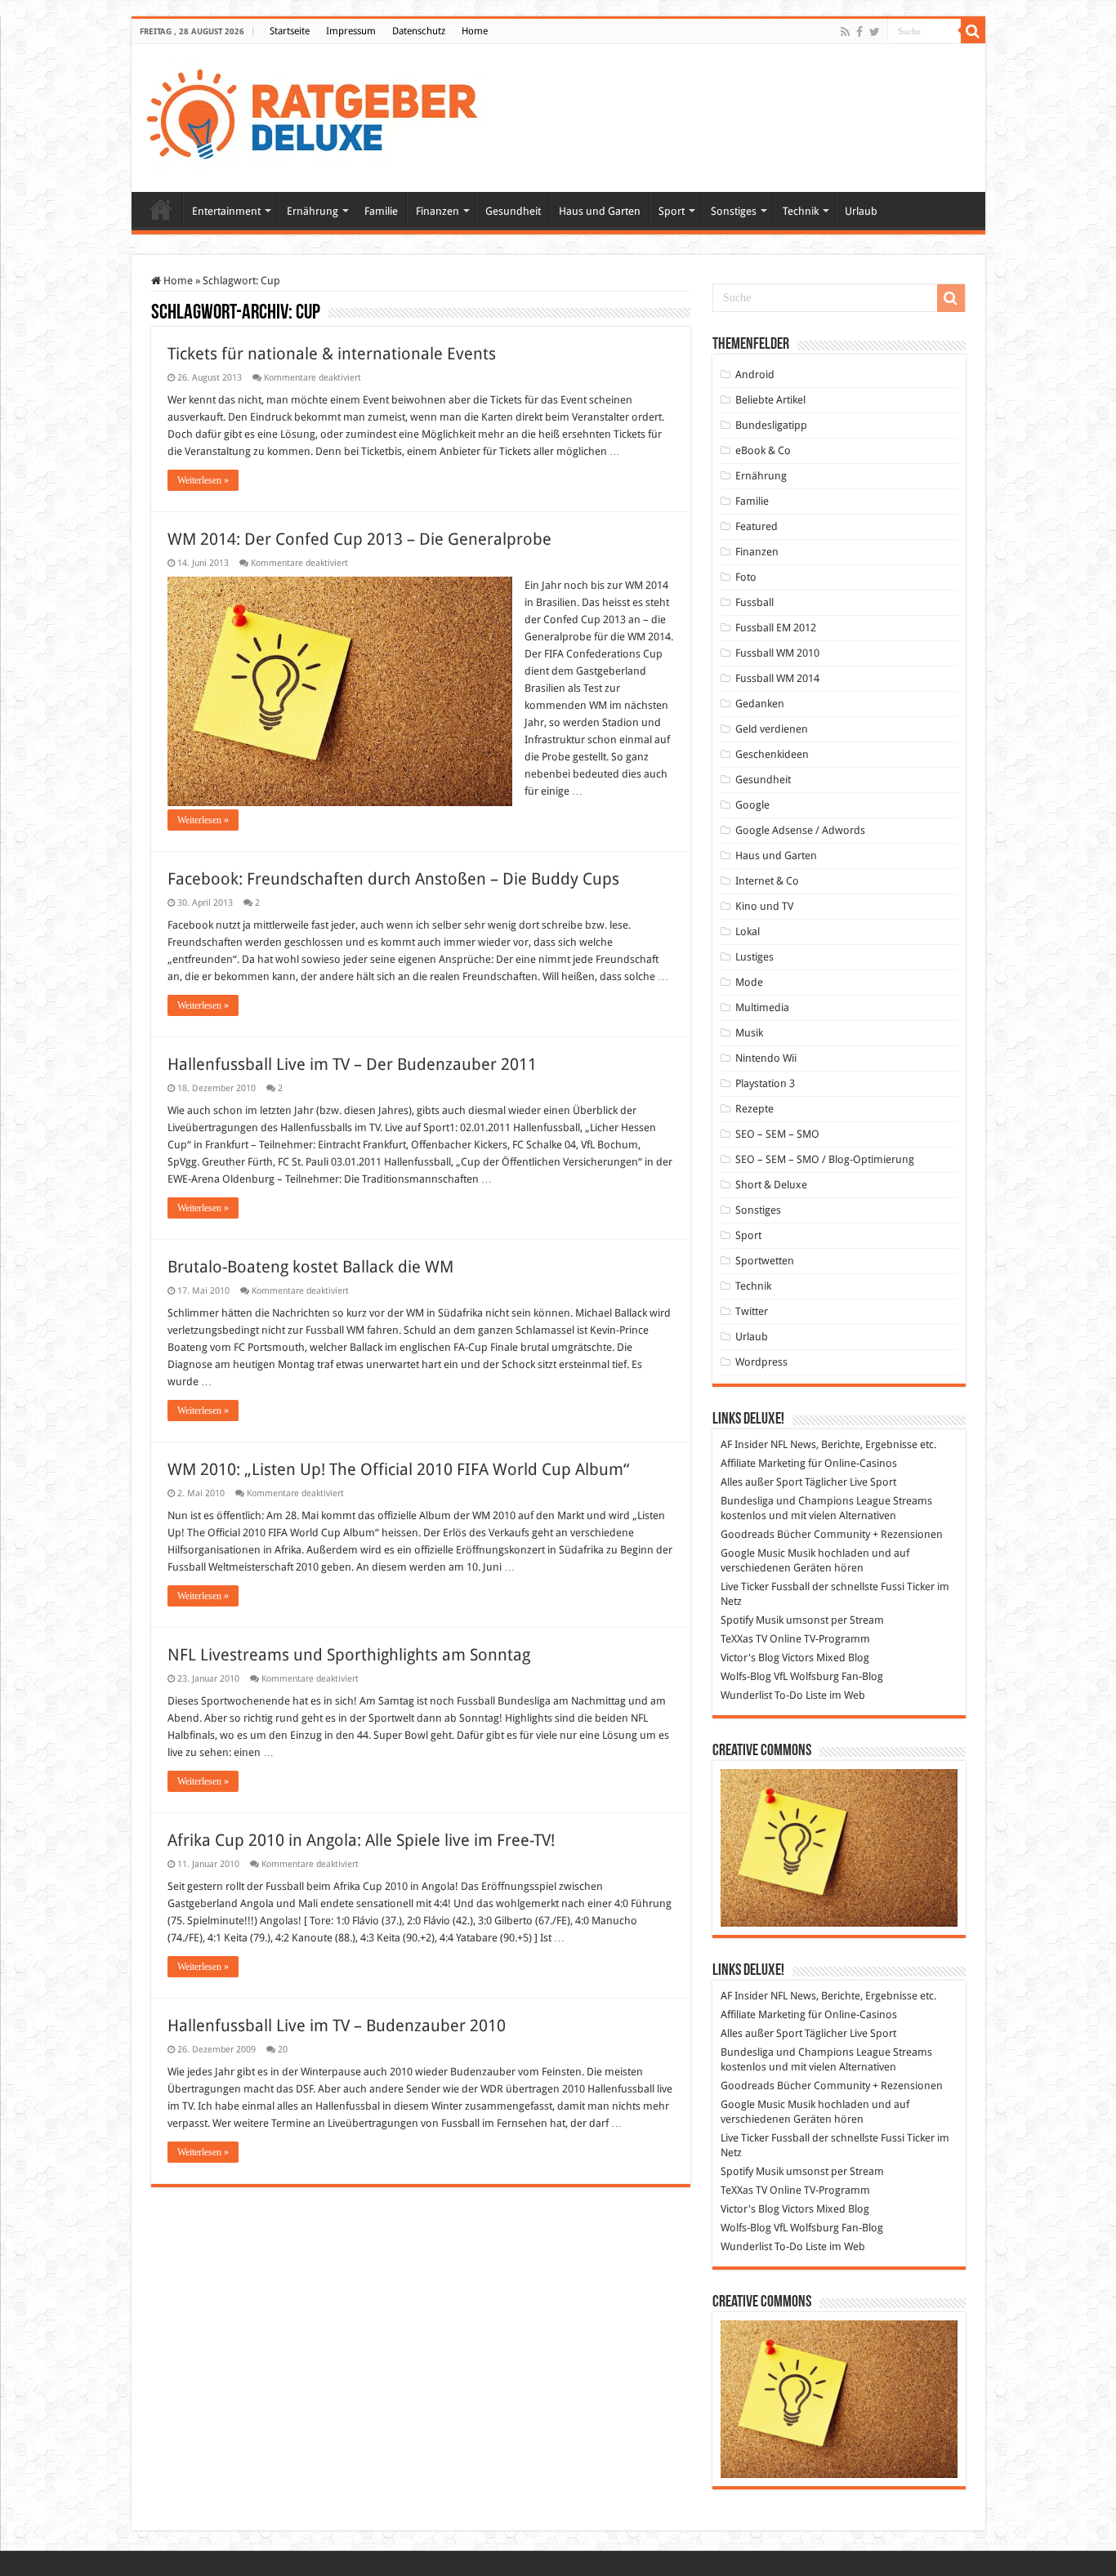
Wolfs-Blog (746, 1676)
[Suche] (973, 31)
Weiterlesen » (203, 480)
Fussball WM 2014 (777, 678)
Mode (749, 982)
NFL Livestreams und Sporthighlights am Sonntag (349, 1655)
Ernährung (312, 211)
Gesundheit (513, 211)
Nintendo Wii (766, 1058)
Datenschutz (419, 31)
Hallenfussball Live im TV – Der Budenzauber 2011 (352, 1064)
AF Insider (744, 1444)
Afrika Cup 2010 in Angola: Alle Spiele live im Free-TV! (361, 1840)
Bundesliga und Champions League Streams (826, 1501)
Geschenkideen (772, 754)
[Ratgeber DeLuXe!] (321, 115)
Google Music (753, 1553)
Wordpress (761, 1362)
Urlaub (861, 211)
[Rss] (845, 32)
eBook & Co (763, 450)
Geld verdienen (772, 729)
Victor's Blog (750, 1658)
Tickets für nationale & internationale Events (332, 354)
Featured (757, 526)
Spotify (737, 1620)
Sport (672, 211)
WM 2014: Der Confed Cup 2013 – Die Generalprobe (359, 539)
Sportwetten (765, 1261)
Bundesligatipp (771, 425)
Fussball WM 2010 (777, 653)
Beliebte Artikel (770, 400)
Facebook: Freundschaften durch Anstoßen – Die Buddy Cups (393, 879)
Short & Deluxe (771, 1185)
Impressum (351, 31)
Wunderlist (746, 1695)
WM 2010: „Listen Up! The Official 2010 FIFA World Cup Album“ (398, 1469)
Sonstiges (734, 211)
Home (475, 31)
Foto (746, 577)
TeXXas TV (744, 1639)
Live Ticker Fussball (765, 1587)
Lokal (748, 931)
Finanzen (437, 211)
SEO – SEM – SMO (777, 1134)
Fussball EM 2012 (776, 628)
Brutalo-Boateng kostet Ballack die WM (310, 1267)
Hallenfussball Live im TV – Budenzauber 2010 (337, 2026)
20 (283, 2050)
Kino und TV (764, 906)
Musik (749, 1033)
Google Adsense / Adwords (800, 830)
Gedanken (760, 704)
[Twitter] (875, 32)
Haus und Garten (600, 211)
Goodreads (748, 1534)
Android (755, 374)
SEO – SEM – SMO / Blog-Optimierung (825, 1159)
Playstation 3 (765, 1083)
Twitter (752, 1311)
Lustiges (754, 957)
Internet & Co (767, 881)
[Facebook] (859, 32)
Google (752, 805)
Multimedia (762, 1007)
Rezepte (754, 1109)
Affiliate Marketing (763, 1463)
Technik (801, 211)
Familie (381, 211)
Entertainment (226, 211)
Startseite (290, 31)
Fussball (754, 602)
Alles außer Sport (761, 1482)
